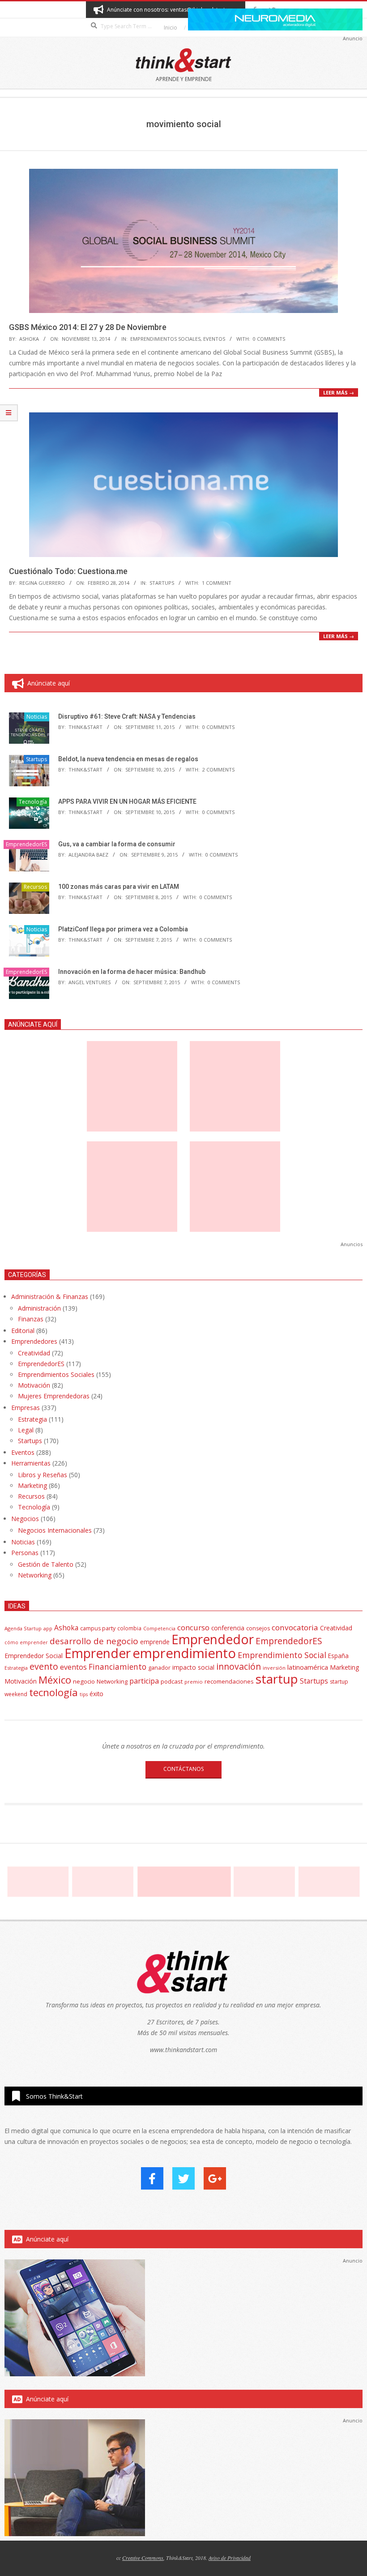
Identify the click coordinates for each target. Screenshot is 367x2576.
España (338, 1656)
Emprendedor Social (34, 1656)
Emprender (98, 1653)
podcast (172, 1681)
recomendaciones (229, 1681)
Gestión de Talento (46, 1564)
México (55, 1680)
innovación (239, 1666)
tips (84, 1694)
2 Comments (218, 769)
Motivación (34, 1385)
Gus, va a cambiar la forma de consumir (117, 844)
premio (194, 1682)
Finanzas (31, 1319)
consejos (258, 1628)
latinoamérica (308, 1667)
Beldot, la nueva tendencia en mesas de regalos (128, 759)
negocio (84, 1681)
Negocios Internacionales (55, 1530)
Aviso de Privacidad (230, 2558)
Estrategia (32, 1419)
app (48, 1628)
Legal (26, 1430)
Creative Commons (143, 2558)
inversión (274, 1668)
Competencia (159, 1628)
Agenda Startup (23, 1628)
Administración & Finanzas (50, 1297)
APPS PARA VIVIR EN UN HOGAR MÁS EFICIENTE (127, 802)
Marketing (32, 1485)
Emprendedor (213, 1639)
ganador (159, 1668)
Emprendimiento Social (282, 1655)
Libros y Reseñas (43, 1475)
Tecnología (33, 802)
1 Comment (217, 583)
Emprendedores (34, 1341)
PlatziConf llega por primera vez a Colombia (123, 929)
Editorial (23, 1331)
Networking (35, 1575)
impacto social (193, 1667)
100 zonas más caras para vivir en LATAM (119, 887)
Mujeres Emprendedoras (54, 1396)
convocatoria (295, 1627)
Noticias (37, 717)
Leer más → (339, 392)
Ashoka (66, 1628)
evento (44, 1666)
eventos (73, 1667)
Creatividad (34, 1353)
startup (277, 1679)
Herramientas (31, 1463)
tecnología (53, 1692)
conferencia (228, 1628)
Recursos (35, 887)
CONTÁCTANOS (183, 1769)
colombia (129, 1628)
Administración (39, 1308)
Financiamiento (117, 1667)
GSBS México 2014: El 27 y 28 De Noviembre (88, 327)
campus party (98, 1628)
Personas (25, 1553)
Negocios (25, 1519)
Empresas (26, 1408)
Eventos (214, 339)
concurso (193, 1627)
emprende (155, 1642)
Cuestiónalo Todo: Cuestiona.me (68, 571)
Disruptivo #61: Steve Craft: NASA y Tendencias (127, 716)
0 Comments (269, 339)
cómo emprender (26, 1642)
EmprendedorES (26, 844)
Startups (162, 583)
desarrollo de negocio (94, 1641)
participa (144, 1681)
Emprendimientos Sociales (165, 339)
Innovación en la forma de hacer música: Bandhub (132, 972)
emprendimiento (184, 1653)
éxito (96, 1694)
